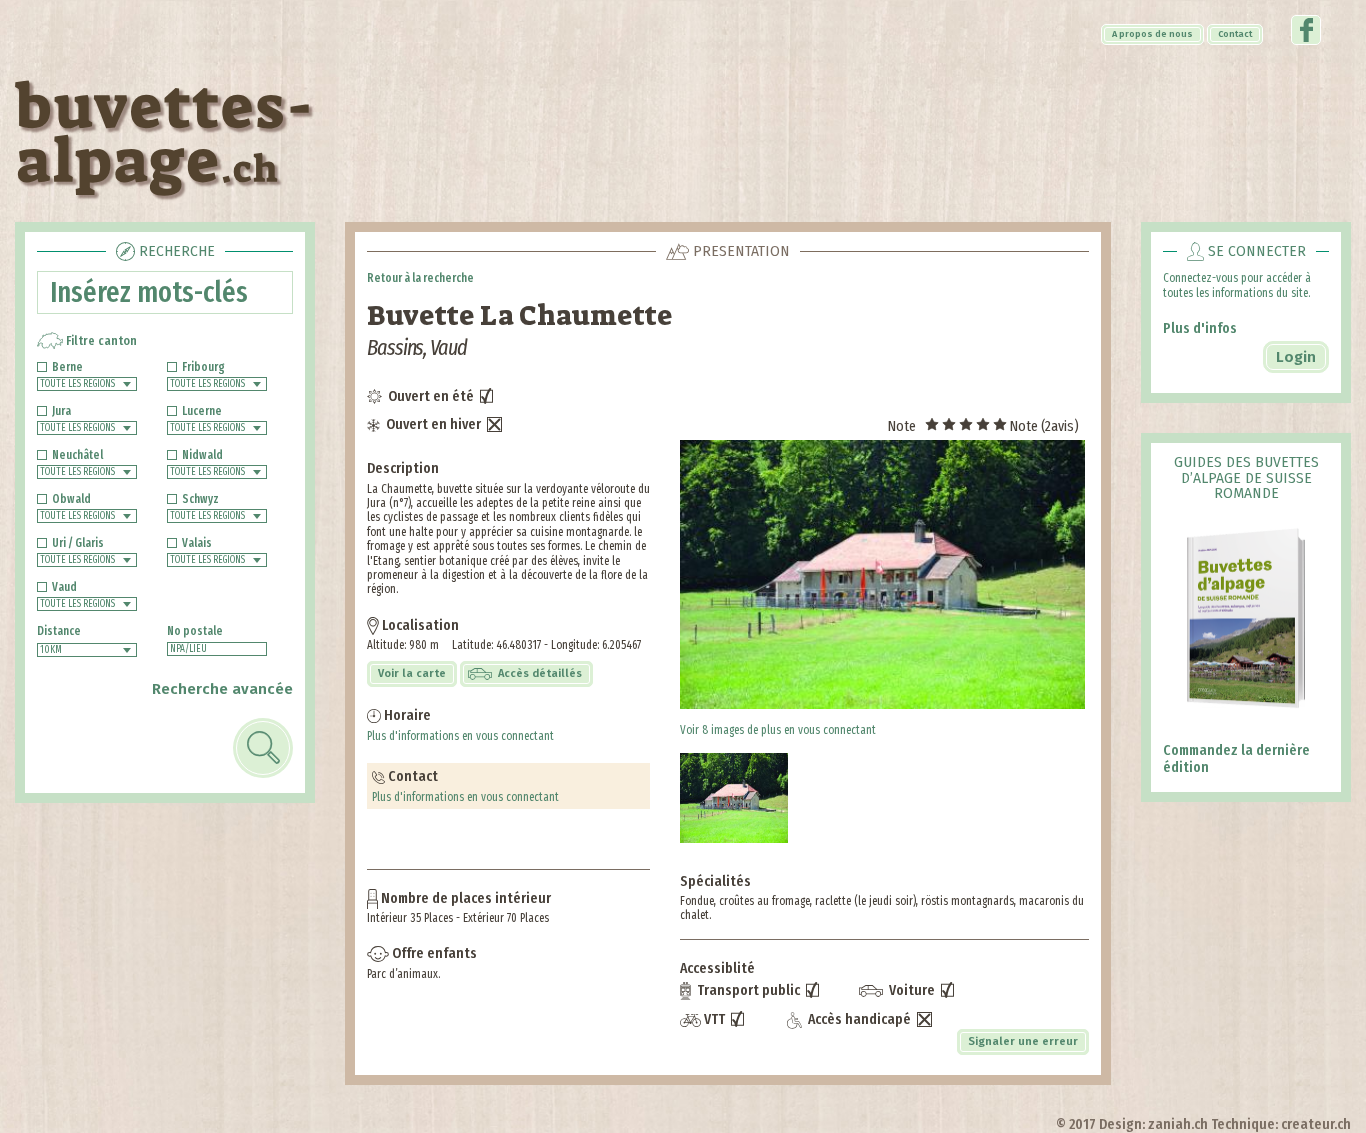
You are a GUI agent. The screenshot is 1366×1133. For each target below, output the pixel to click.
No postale (195, 631)
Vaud (64, 587)
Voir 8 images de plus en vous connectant (778, 730)
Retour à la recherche (420, 278)
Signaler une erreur (1023, 1041)
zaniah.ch (1178, 1124)
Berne (67, 367)
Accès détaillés (538, 673)
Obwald (71, 499)
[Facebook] (1306, 38)
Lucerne (202, 411)
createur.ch (1316, 1124)
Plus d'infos (1200, 328)
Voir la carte (412, 673)
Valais (197, 543)
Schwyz (200, 499)
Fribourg (203, 367)
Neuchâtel (77, 455)
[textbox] (217, 649)
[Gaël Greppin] (884, 574)
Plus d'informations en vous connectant (460, 736)
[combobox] (87, 384)
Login (1296, 357)
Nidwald (202, 455)
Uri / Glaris (78, 543)
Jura (61, 411)
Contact (1235, 34)
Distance (59, 631)
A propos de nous (1152, 34)
